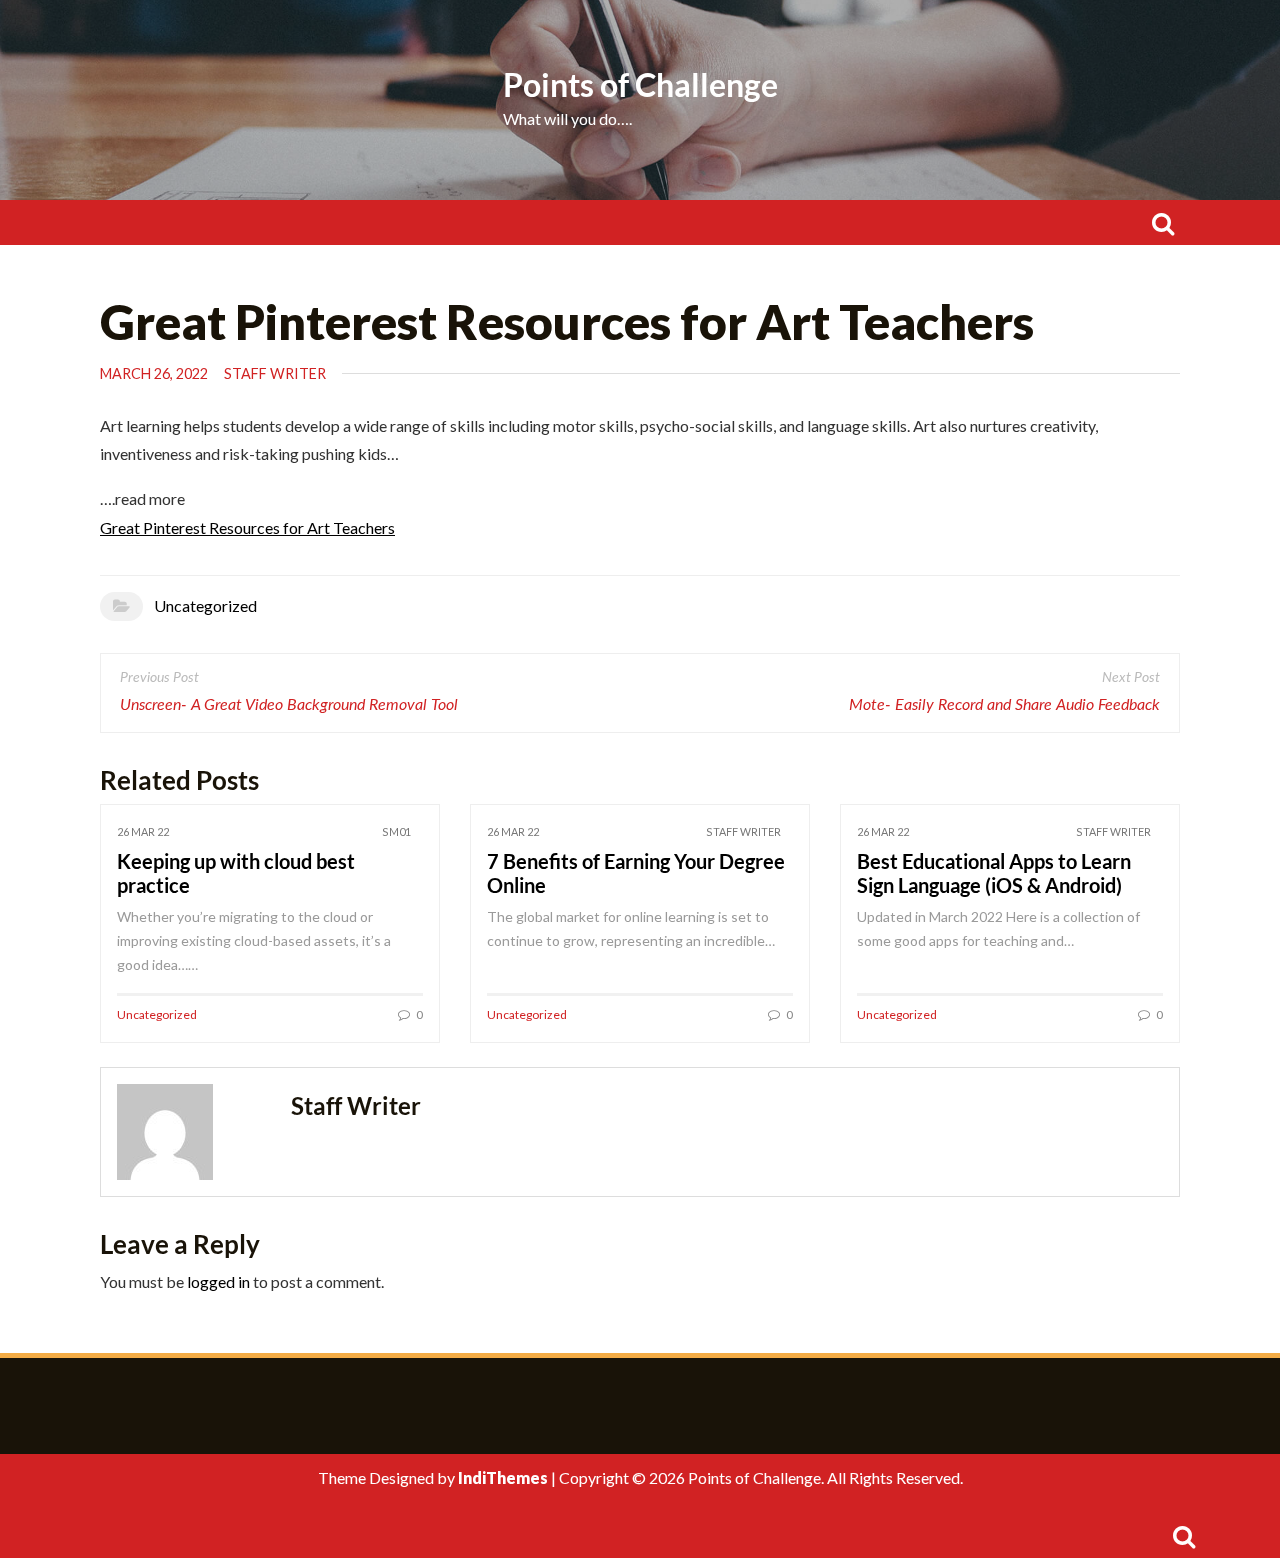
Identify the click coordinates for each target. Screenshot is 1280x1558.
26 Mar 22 (143, 831)
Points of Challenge (640, 84)
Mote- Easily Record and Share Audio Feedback (1004, 705)
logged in (218, 1281)
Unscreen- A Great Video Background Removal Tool (289, 705)
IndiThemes (503, 1477)
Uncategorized (205, 605)
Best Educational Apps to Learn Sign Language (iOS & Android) (994, 873)
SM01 (396, 831)
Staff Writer (275, 373)
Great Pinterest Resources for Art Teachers (247, 527)
